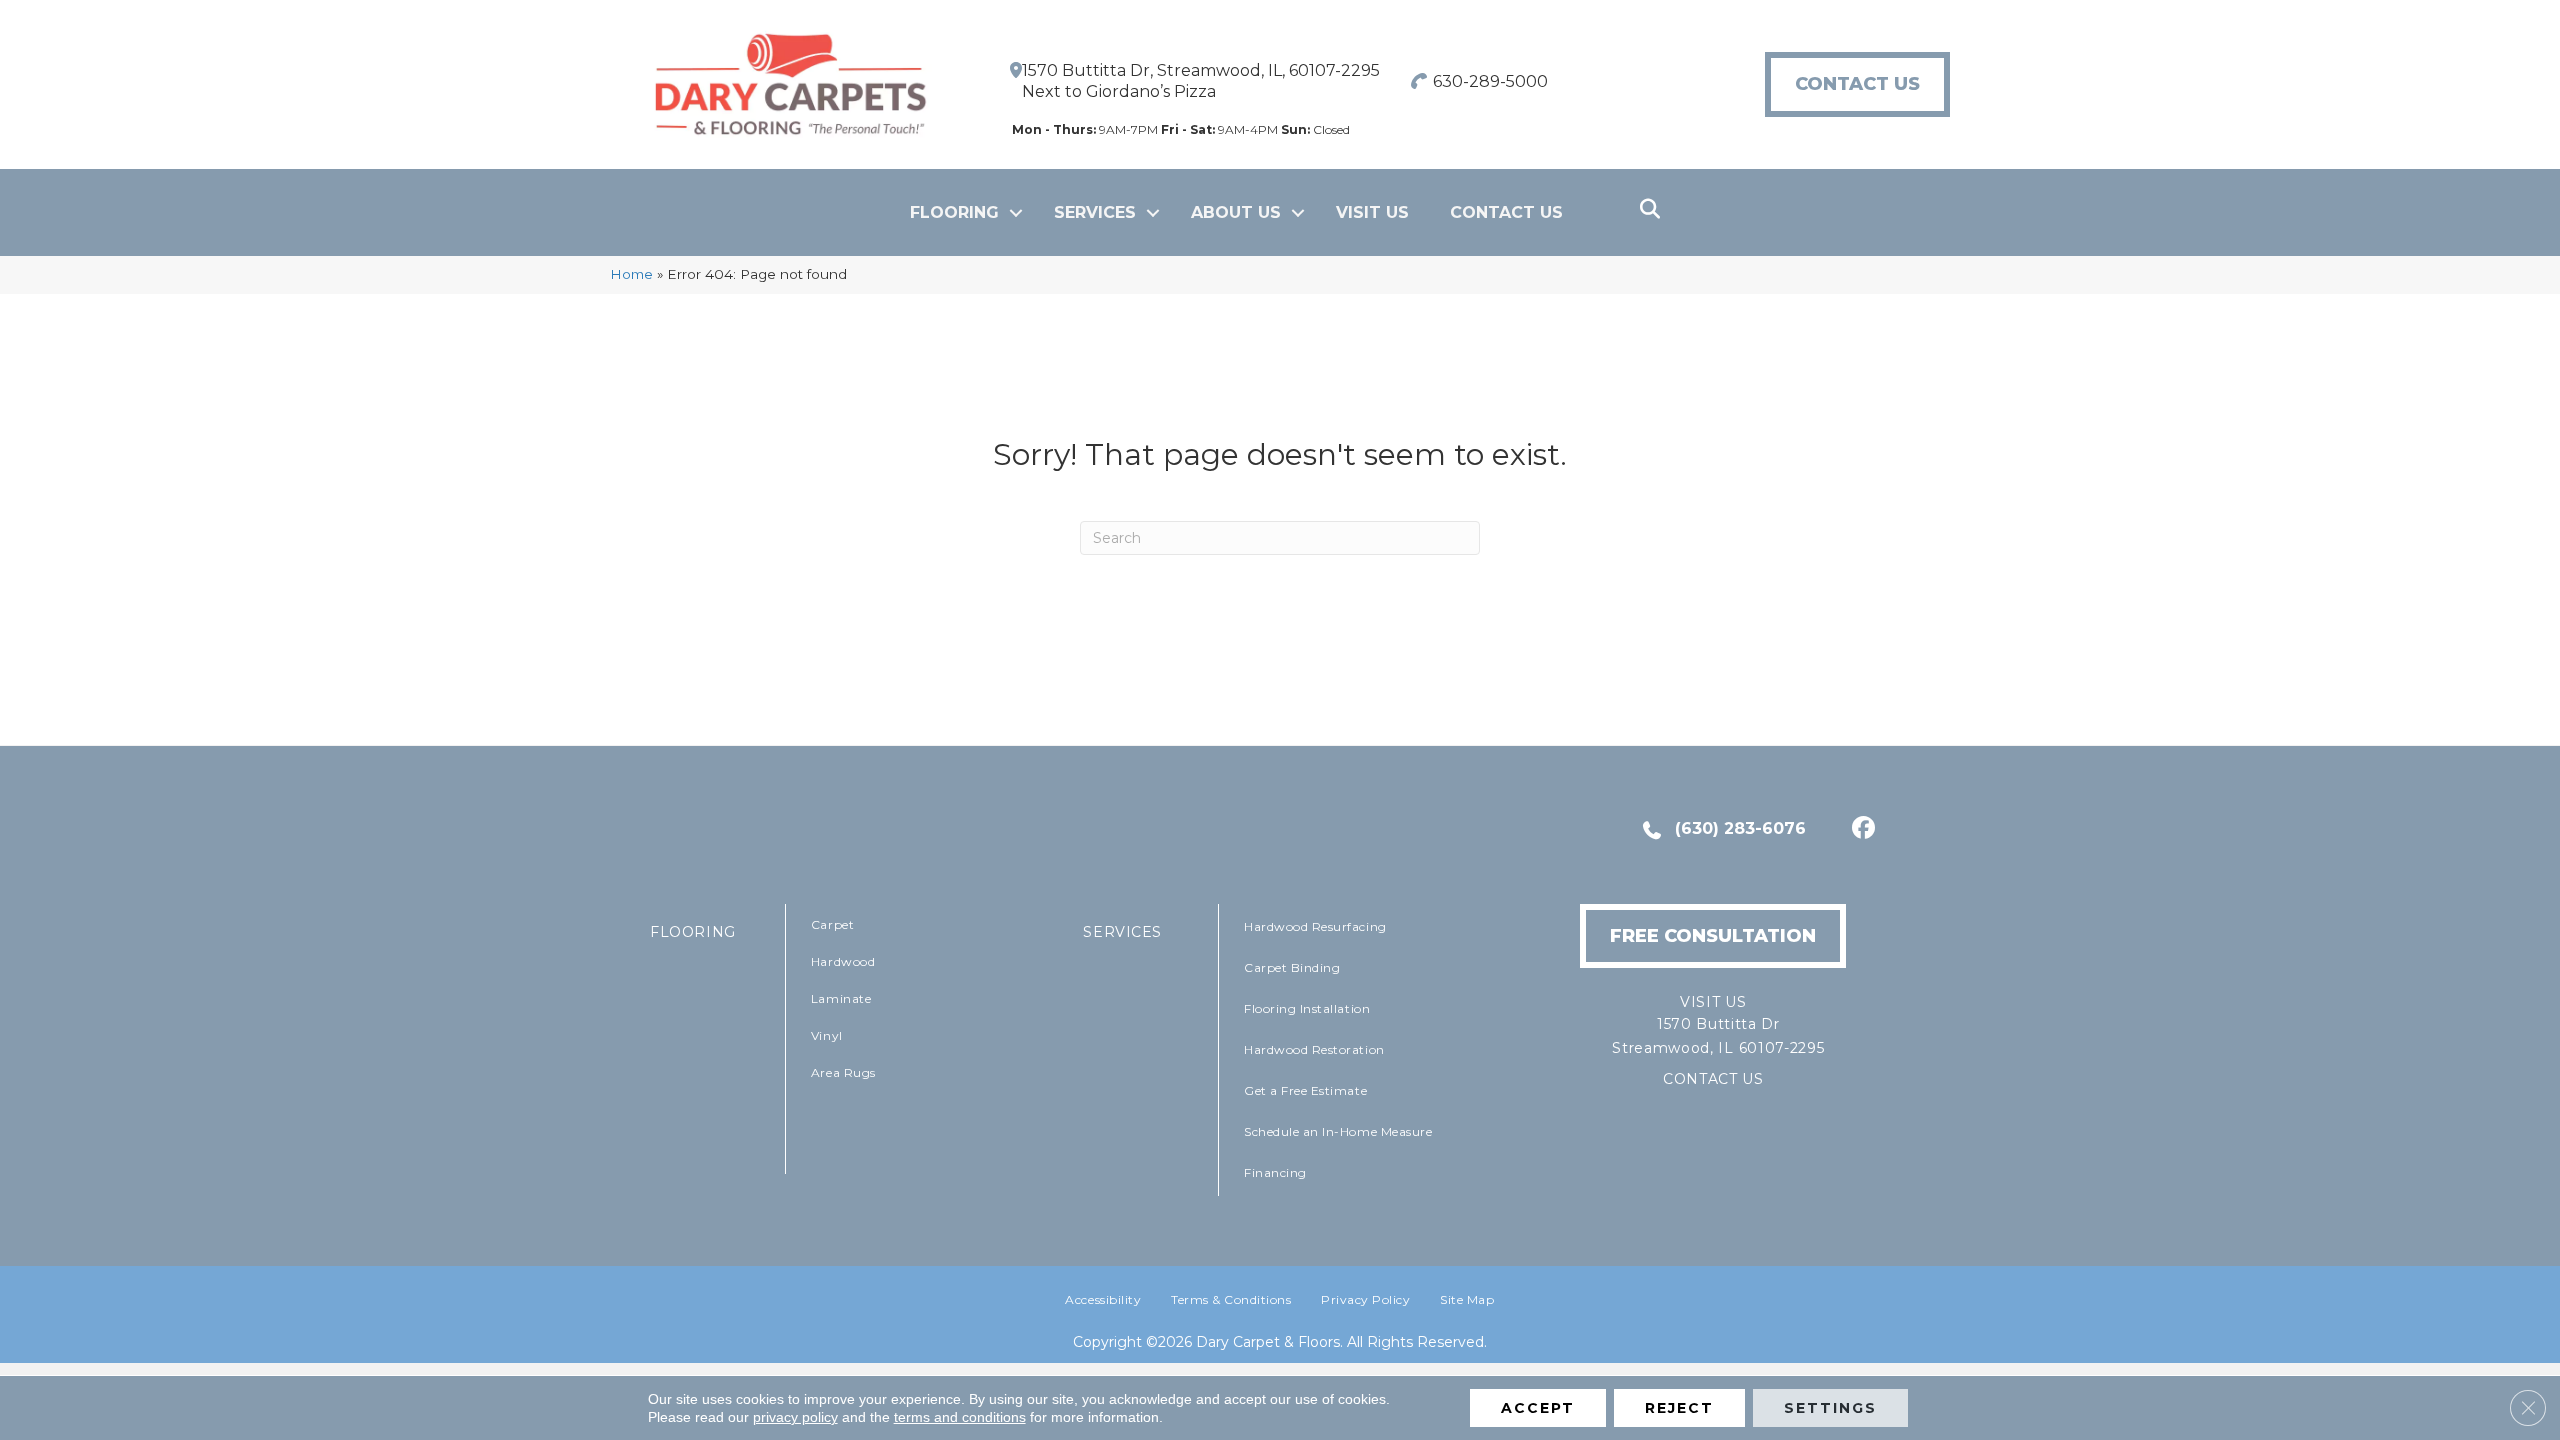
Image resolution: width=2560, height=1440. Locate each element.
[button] (1016, 213)
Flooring (954, 212)
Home (631, 274)
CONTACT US (1713, 1079)
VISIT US (1372, 212)
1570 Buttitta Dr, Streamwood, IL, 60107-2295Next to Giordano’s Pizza (1201, 81)
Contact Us (1506, 212)
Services (1095, 212)
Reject (1679, 1408)
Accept (1538, 1408)
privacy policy (795, 1417)
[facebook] (1860, 830)
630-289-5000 (1490, 81)
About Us (1236, 212)
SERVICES (1122, 932)
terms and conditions (960, 1417)
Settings (1830, 1408)
